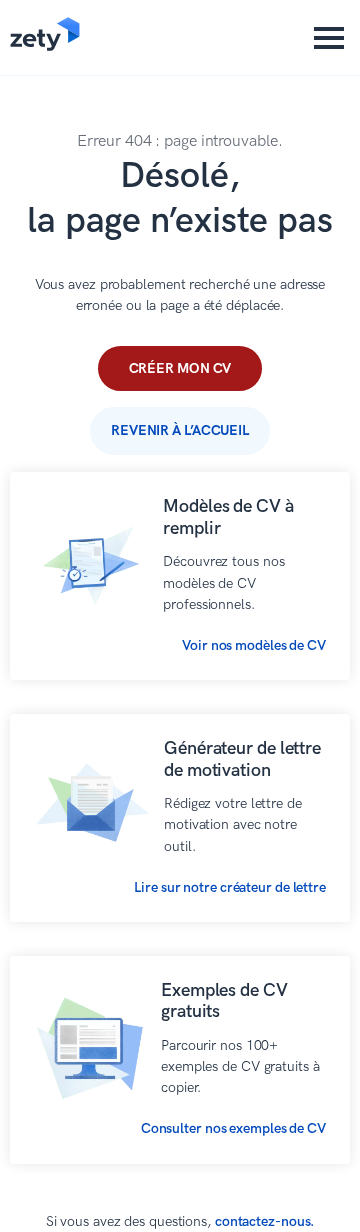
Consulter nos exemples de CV (233, 1128)
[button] (329, 38)
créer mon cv (180, 368)
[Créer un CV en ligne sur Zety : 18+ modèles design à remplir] (45, 46)
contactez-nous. (265, 1221)
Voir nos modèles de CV (254, 645)
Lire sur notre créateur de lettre (230, 887)
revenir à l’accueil (180, 430)
